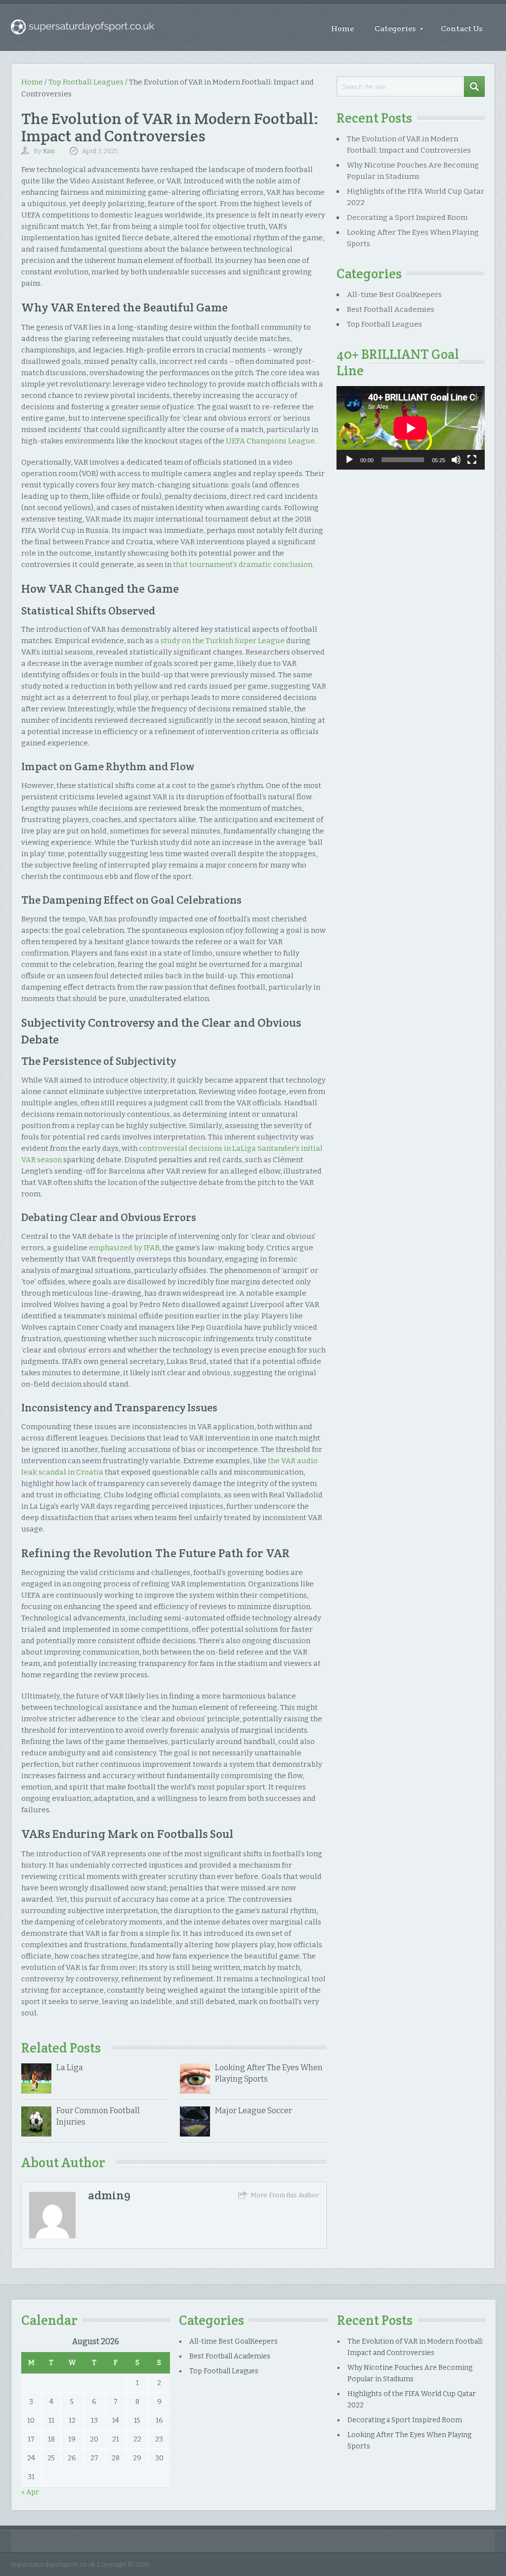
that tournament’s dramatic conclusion (243, 565)
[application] (411, 428)
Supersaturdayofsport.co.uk (53, 2564)
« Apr (30, 2492)
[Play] (349, 460)
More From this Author (285, 2195)
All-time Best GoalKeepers (394, 295)
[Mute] (456, 460)
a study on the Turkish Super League (220, 641)
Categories (399, 28)
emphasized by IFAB (124, 1248)
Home (342, 28)
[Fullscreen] (472, 460)
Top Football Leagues (86, 82)
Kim (49, 151)
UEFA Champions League (270, 441)
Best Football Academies (391, 309)
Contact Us (462, 28)
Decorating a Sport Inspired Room (407, 218)
